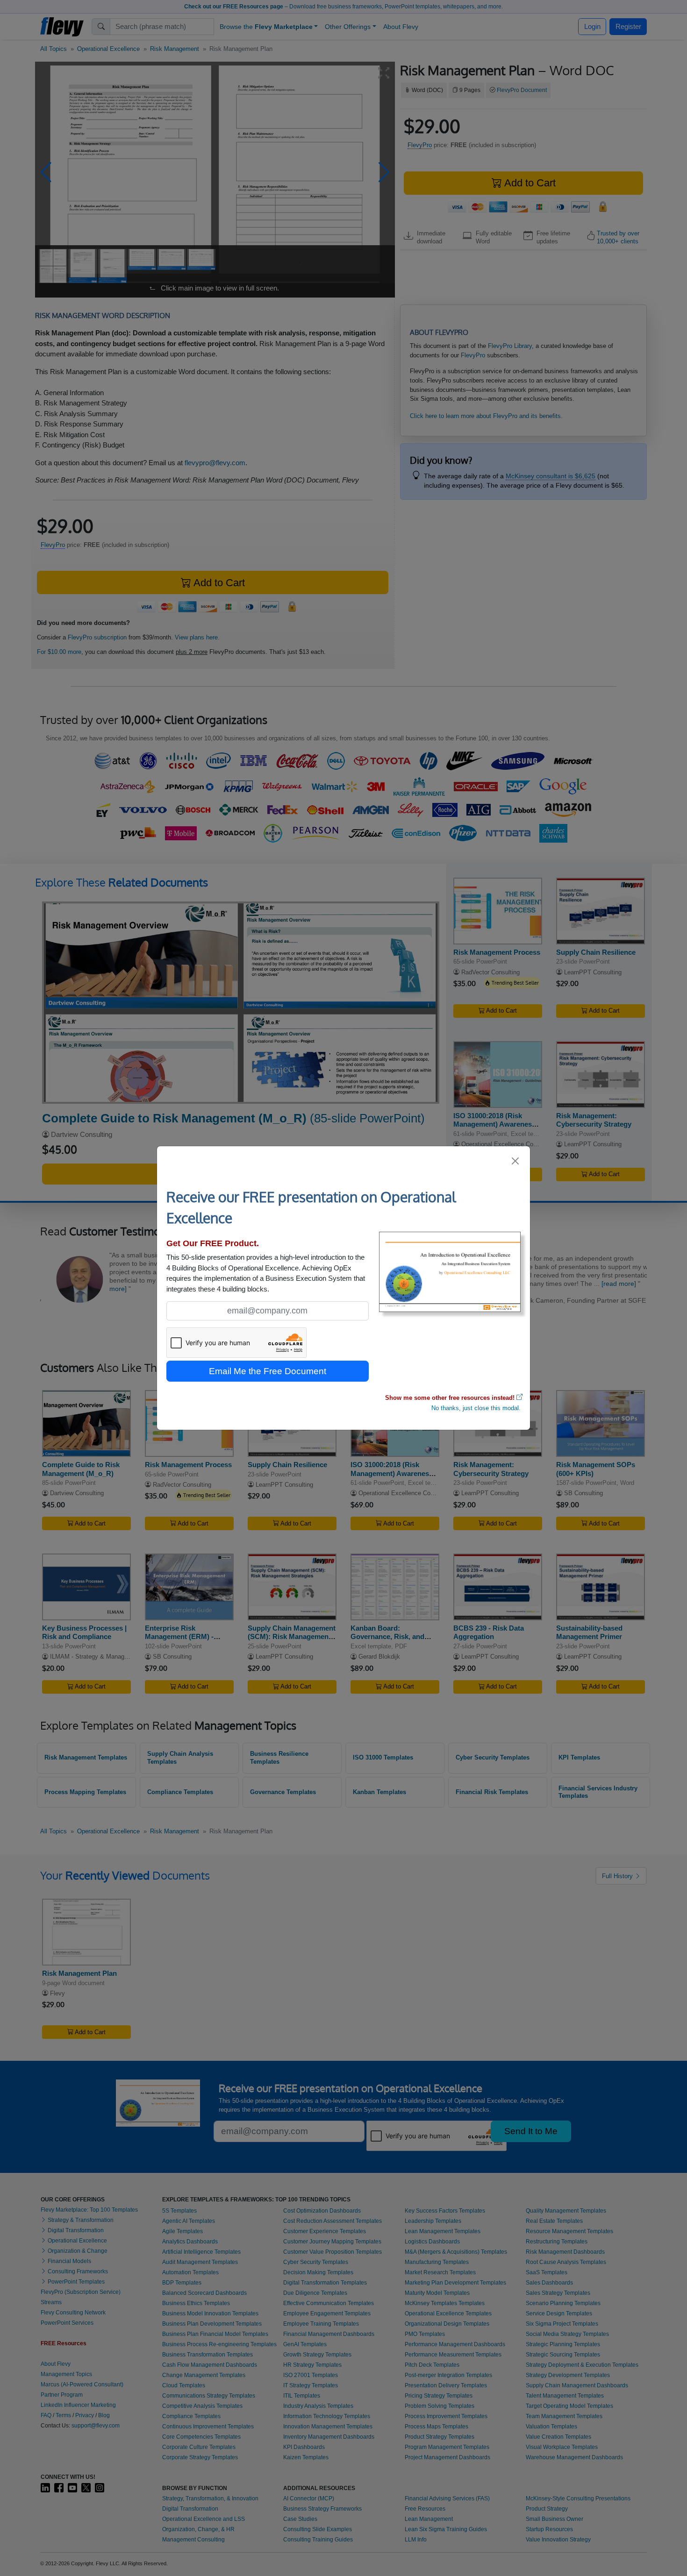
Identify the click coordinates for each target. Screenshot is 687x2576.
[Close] (516, 1161)
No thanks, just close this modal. (476, 1408)
